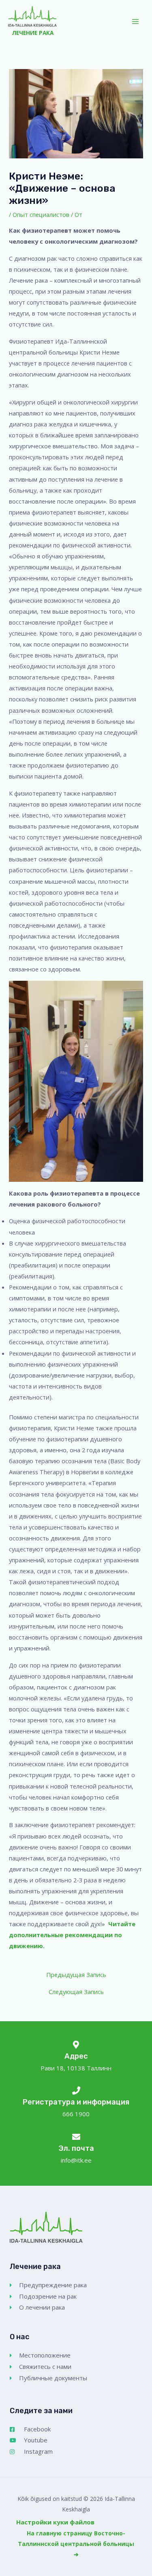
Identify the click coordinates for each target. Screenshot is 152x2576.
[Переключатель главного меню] (135, 22)
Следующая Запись (76, 1992)
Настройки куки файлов (55, 2522)
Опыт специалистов (41, 214)
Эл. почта (76, 2148)
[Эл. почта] (76, 2137)
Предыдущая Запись (76, 1975)
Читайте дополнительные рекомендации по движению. (72, 1935)
